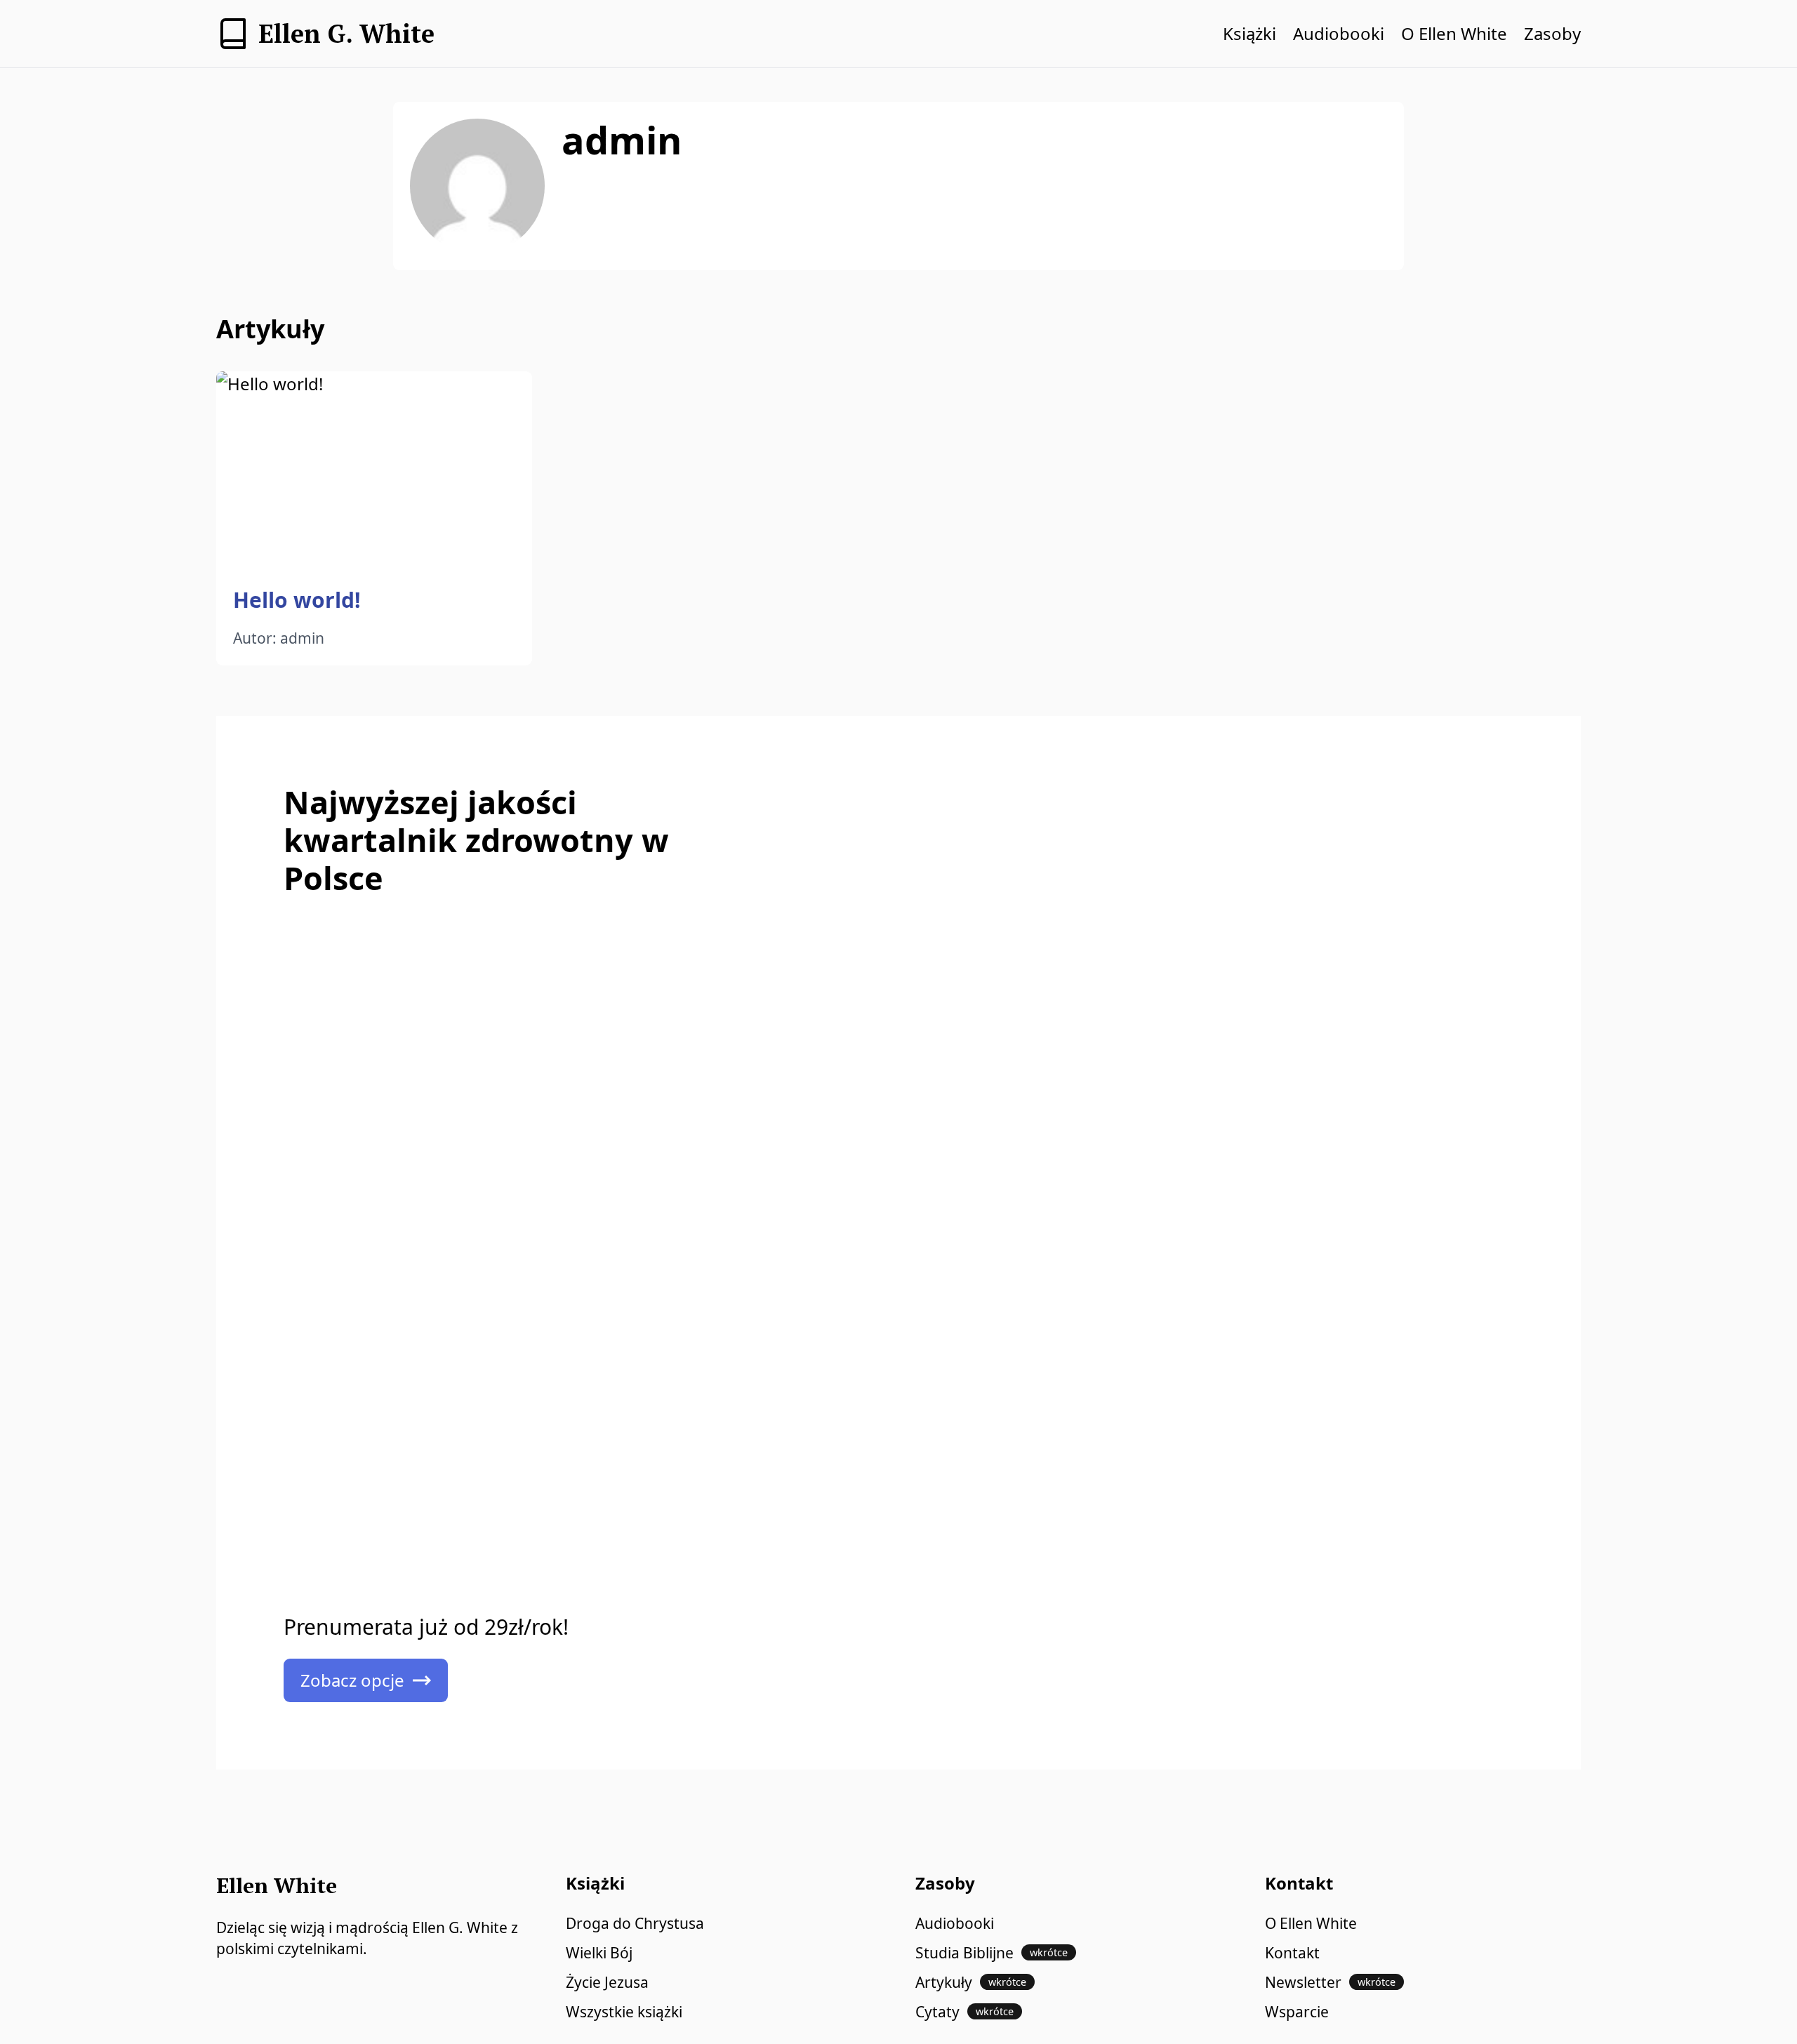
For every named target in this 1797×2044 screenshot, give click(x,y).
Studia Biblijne (992, 1953)
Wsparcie (1297, 2012)
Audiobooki (1339, 33)
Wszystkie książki (624, 2012)
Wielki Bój (599, 1953)
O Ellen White (1454, 33)
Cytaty (964, 2012)
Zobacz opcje (352, 1680)
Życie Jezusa (607, 1982)
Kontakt (1292, 1953)
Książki (1249, 33)
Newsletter (1330, 1982)
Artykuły (971, 1982)
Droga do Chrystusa (635, 1923)
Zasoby (1552, 33)
